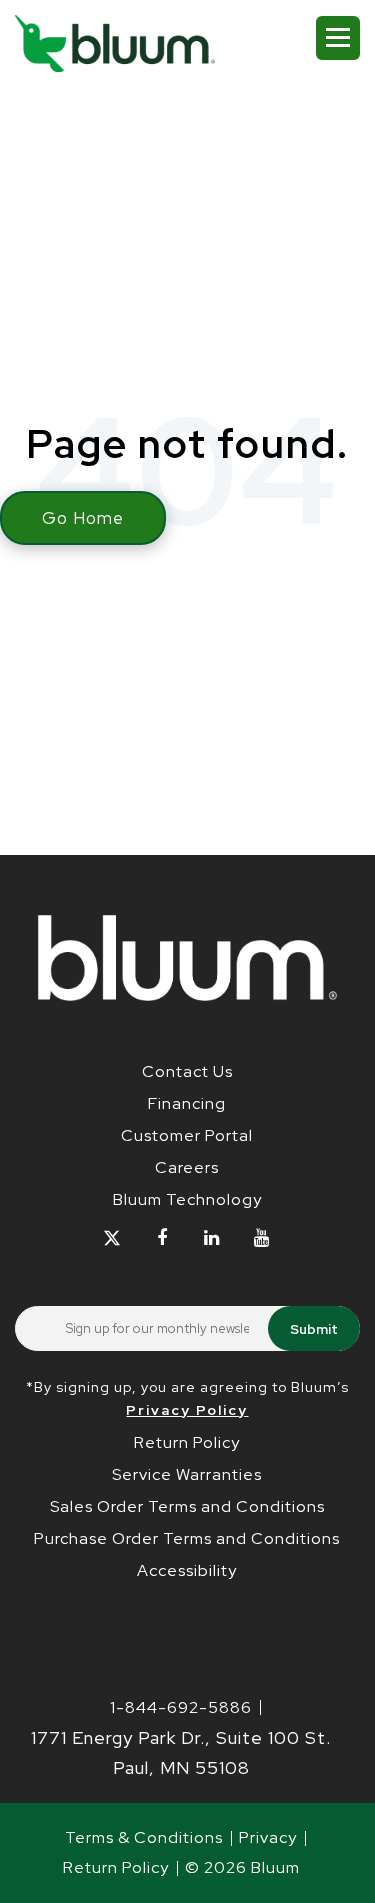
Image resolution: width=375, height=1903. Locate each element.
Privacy (268, 1837)
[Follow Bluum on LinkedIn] (212, 1238)
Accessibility (187, 1570)
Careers (187, 1167)
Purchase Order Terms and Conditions (187, 1538)
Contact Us (187, 1071)
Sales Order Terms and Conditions (187, 1506)
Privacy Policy (187, 1410)
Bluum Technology (187, 1199)
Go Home (83, 518)
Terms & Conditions (144, 1837)
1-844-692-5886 (181, 1707)
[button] (338, 38)
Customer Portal (187, 1135)
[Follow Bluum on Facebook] (162, 1238)
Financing (187, 1103)
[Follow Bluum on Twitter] (112, 1238)
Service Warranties (187, 1474)
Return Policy (187, 1442)
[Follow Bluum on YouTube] (262, 1238)
